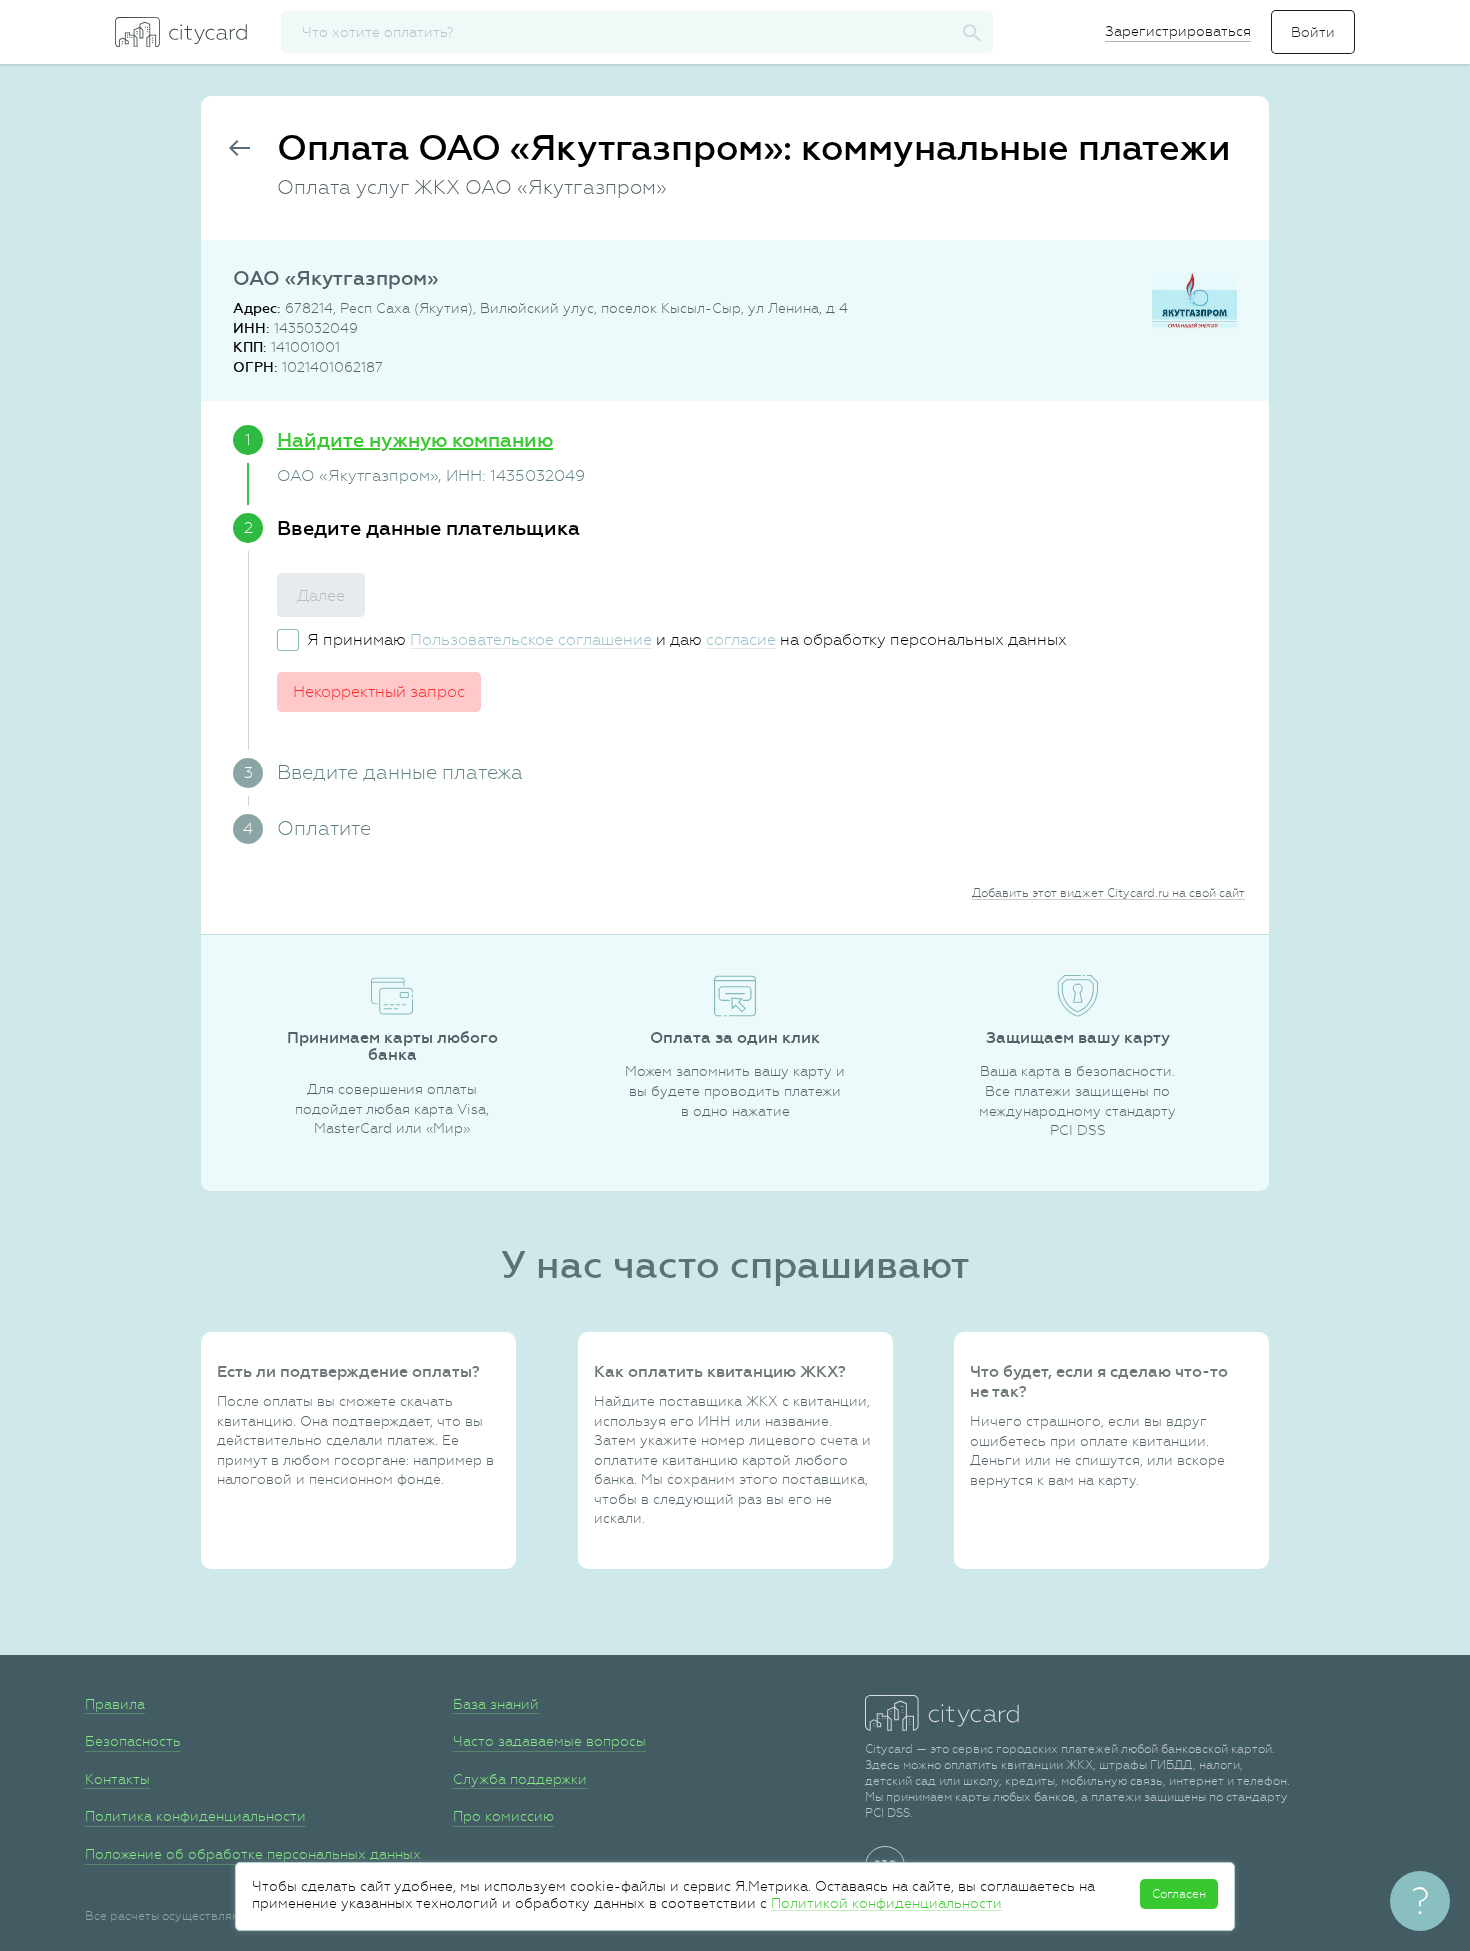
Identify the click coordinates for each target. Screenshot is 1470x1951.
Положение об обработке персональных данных (253, 1854)
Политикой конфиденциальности (886, 1903)
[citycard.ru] (181, 32)
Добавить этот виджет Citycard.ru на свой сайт (1108, 893)
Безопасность (133, 1741)
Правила (115, 1704)
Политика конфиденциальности (195, 1816)
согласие (741, 639)
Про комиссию (503, 1816)
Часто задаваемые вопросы (549, 1741)
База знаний (496, 1704)
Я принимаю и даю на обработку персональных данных (687, 639)
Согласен (1179, 1894)
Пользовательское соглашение (531, 639)
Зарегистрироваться (1178, 31)
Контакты (117, 1779)
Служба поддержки (520, 1779)
